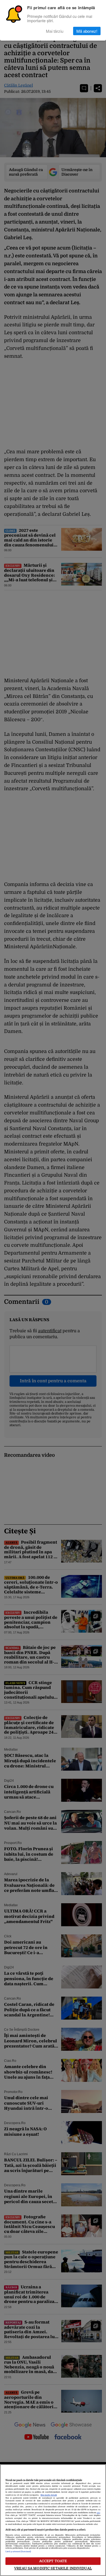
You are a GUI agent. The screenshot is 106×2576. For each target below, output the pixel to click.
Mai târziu (55, 31)
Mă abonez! (87, 31)
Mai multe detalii (49, 2495)
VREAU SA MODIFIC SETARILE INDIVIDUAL (53, 2568)
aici (98, 2513)
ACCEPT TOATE (53, 2561)
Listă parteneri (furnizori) (18, 2552)
